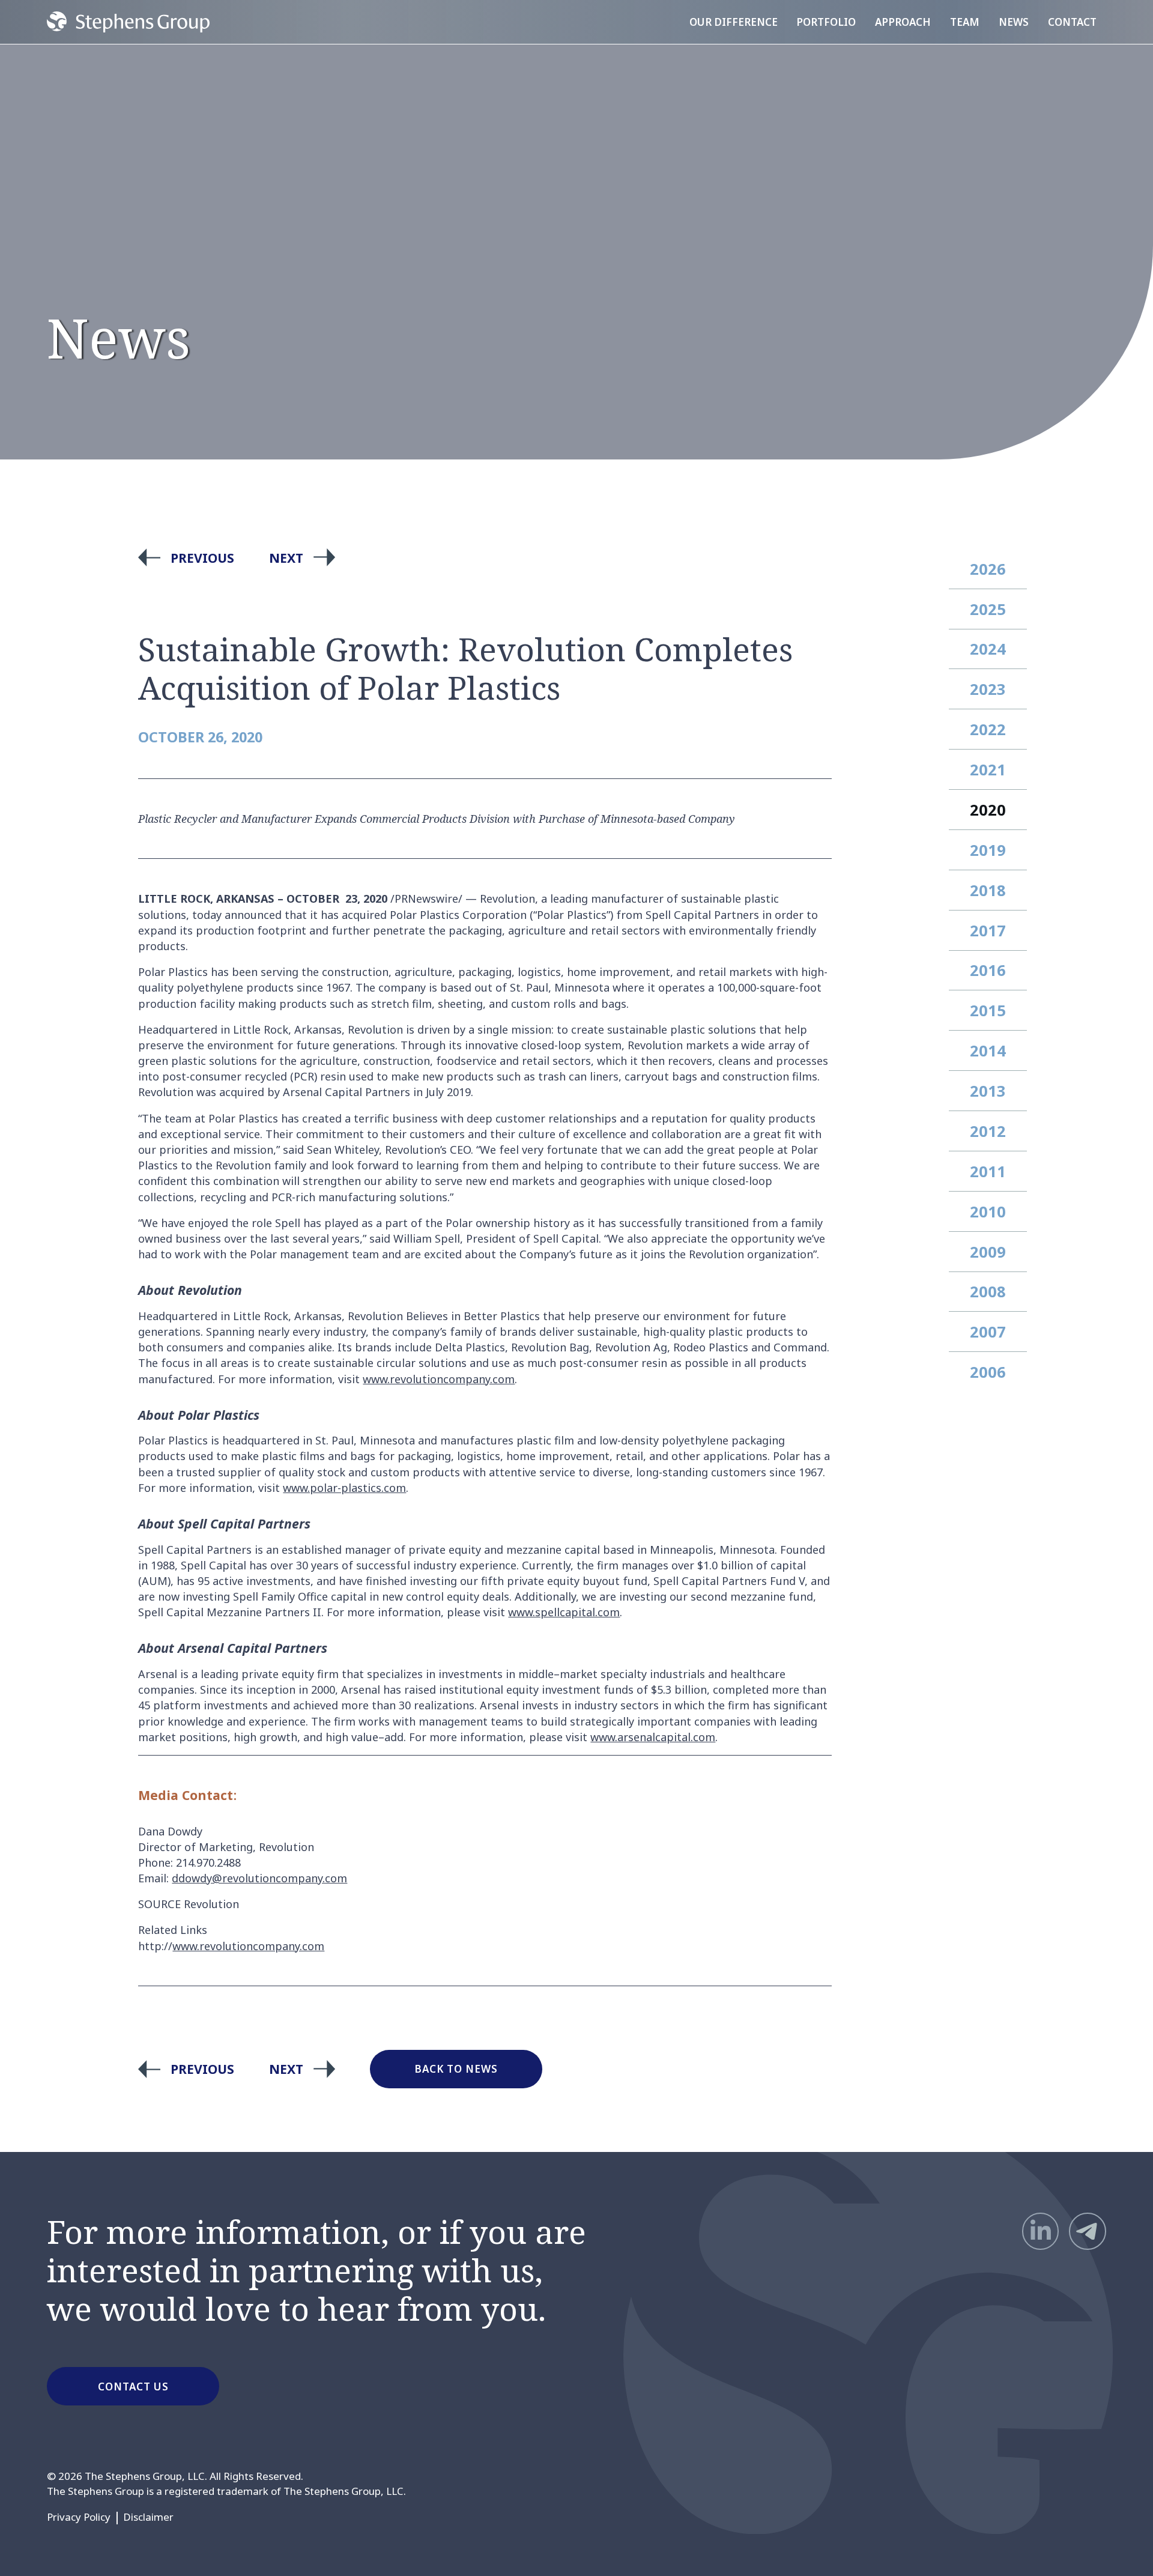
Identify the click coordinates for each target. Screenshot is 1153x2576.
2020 (988, 810)
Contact (1072, 22)
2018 (988, 890)
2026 (988, 569)
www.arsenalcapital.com (653, 1737)
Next (286, 558)
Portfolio (826, 22)
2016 (988, 970)
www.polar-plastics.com (344, 1488)
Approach (903, 22)
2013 (988, 1091)
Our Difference (734, 22)
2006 (988, 1372)
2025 (988, 609)
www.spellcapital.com (564, 1612)
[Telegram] (1088, 2231)
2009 (988, 1252)
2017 (988, 930)
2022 (988, 729)
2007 (988, 1332)
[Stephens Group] (128, 22)
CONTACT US (133, 2387)
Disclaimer (148, 2517)
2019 (988, 850)
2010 (988, 1211)
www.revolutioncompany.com (439, 1379)
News (1014, 22)
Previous (202, 558)
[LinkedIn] (1041, 2231)
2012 (988, 1131)
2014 (988, 1050)
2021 (988, 769)
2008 (988, 1291)
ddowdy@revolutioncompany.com (259, 1878)
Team (965, 22)
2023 (988, 689)
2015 (988, 1010)
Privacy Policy (79, 2517)
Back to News (456, 2069)
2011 (988, 1171)
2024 (988, 649)
